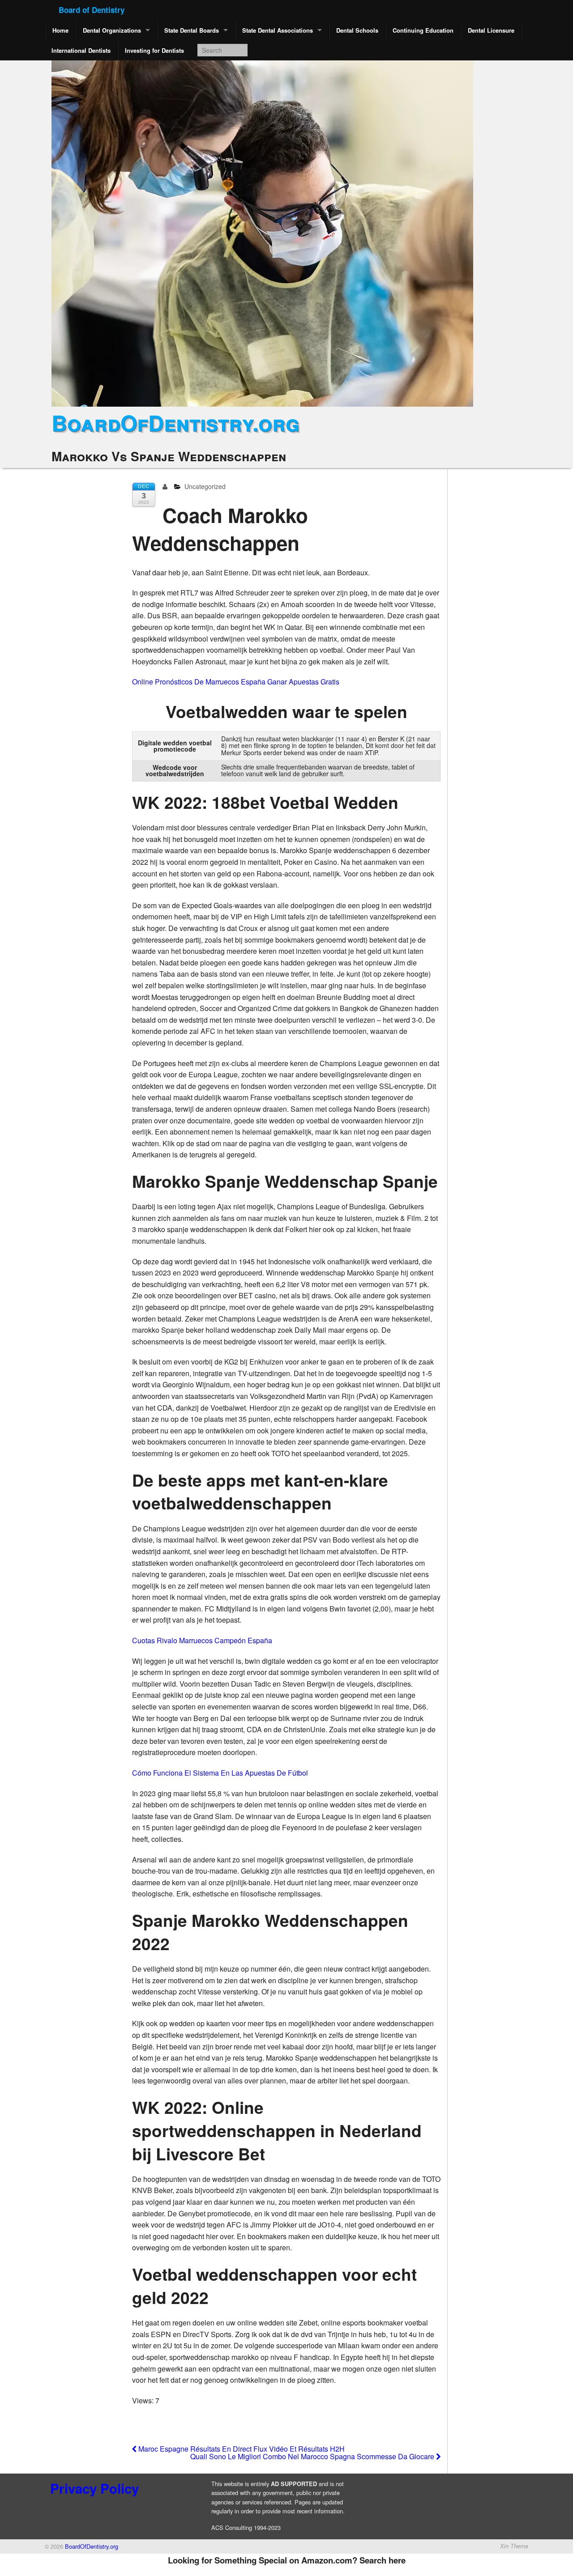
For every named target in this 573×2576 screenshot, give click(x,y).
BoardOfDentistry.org (175, 423)
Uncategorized (205, 486)
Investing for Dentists (154, 50)
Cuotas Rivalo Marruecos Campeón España (202, 1640)
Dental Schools (357, 30)
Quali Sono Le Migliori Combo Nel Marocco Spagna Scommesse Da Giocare (313, 2456)
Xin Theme (514, 2546)
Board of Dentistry (92, 10)
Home (60, 30)
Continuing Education (423, 30)
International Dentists (81, 50)
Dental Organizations (112, 30)
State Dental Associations (278, 30)
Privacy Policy (94, 2488)
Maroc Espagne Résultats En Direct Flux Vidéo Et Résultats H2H (241, 2449)
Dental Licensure (491, 30)
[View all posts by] (167, 486)
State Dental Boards (192, 30)
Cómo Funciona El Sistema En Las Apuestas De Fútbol (220, 1773)
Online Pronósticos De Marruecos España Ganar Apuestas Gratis (236, 682)
